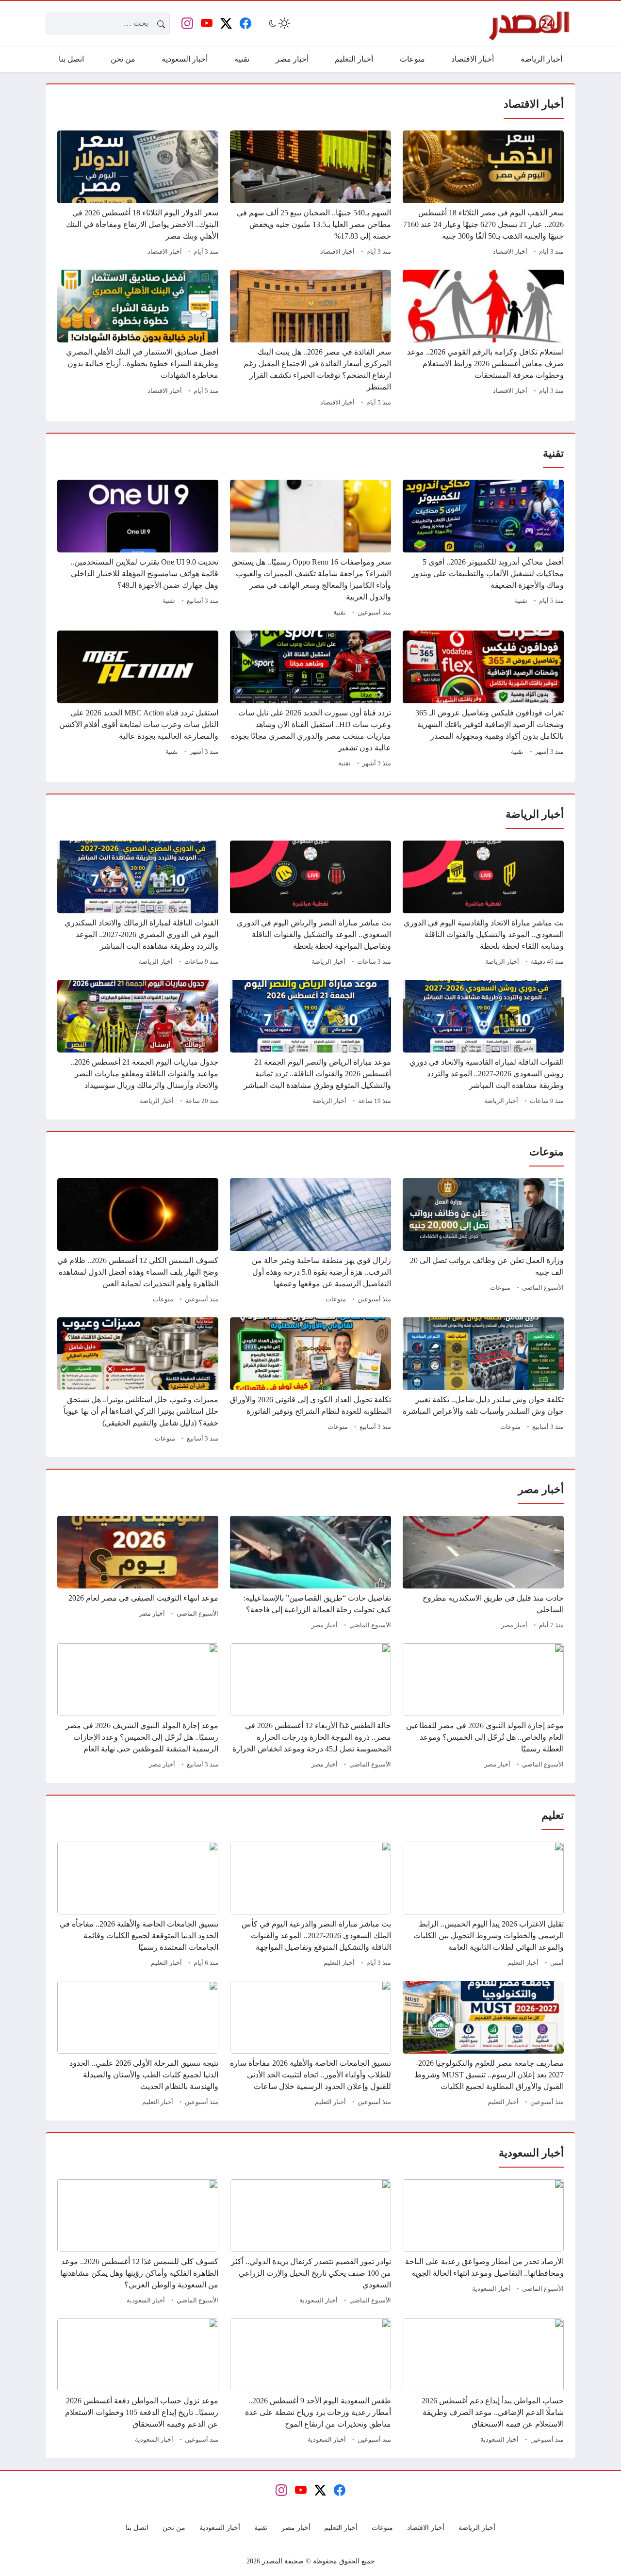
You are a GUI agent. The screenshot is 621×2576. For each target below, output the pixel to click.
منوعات (500, 1288)
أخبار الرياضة (502, 962)
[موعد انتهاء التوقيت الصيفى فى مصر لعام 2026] (138, 1574)
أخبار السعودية (491, 2289)
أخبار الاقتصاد (510, 252)
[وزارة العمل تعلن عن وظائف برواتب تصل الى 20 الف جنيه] (483, 1242)
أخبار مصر (514, 1625)
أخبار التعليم (523, 1963)
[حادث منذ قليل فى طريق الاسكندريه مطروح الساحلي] (483, 1574)
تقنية (521, 601)
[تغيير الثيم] (278, 23)
